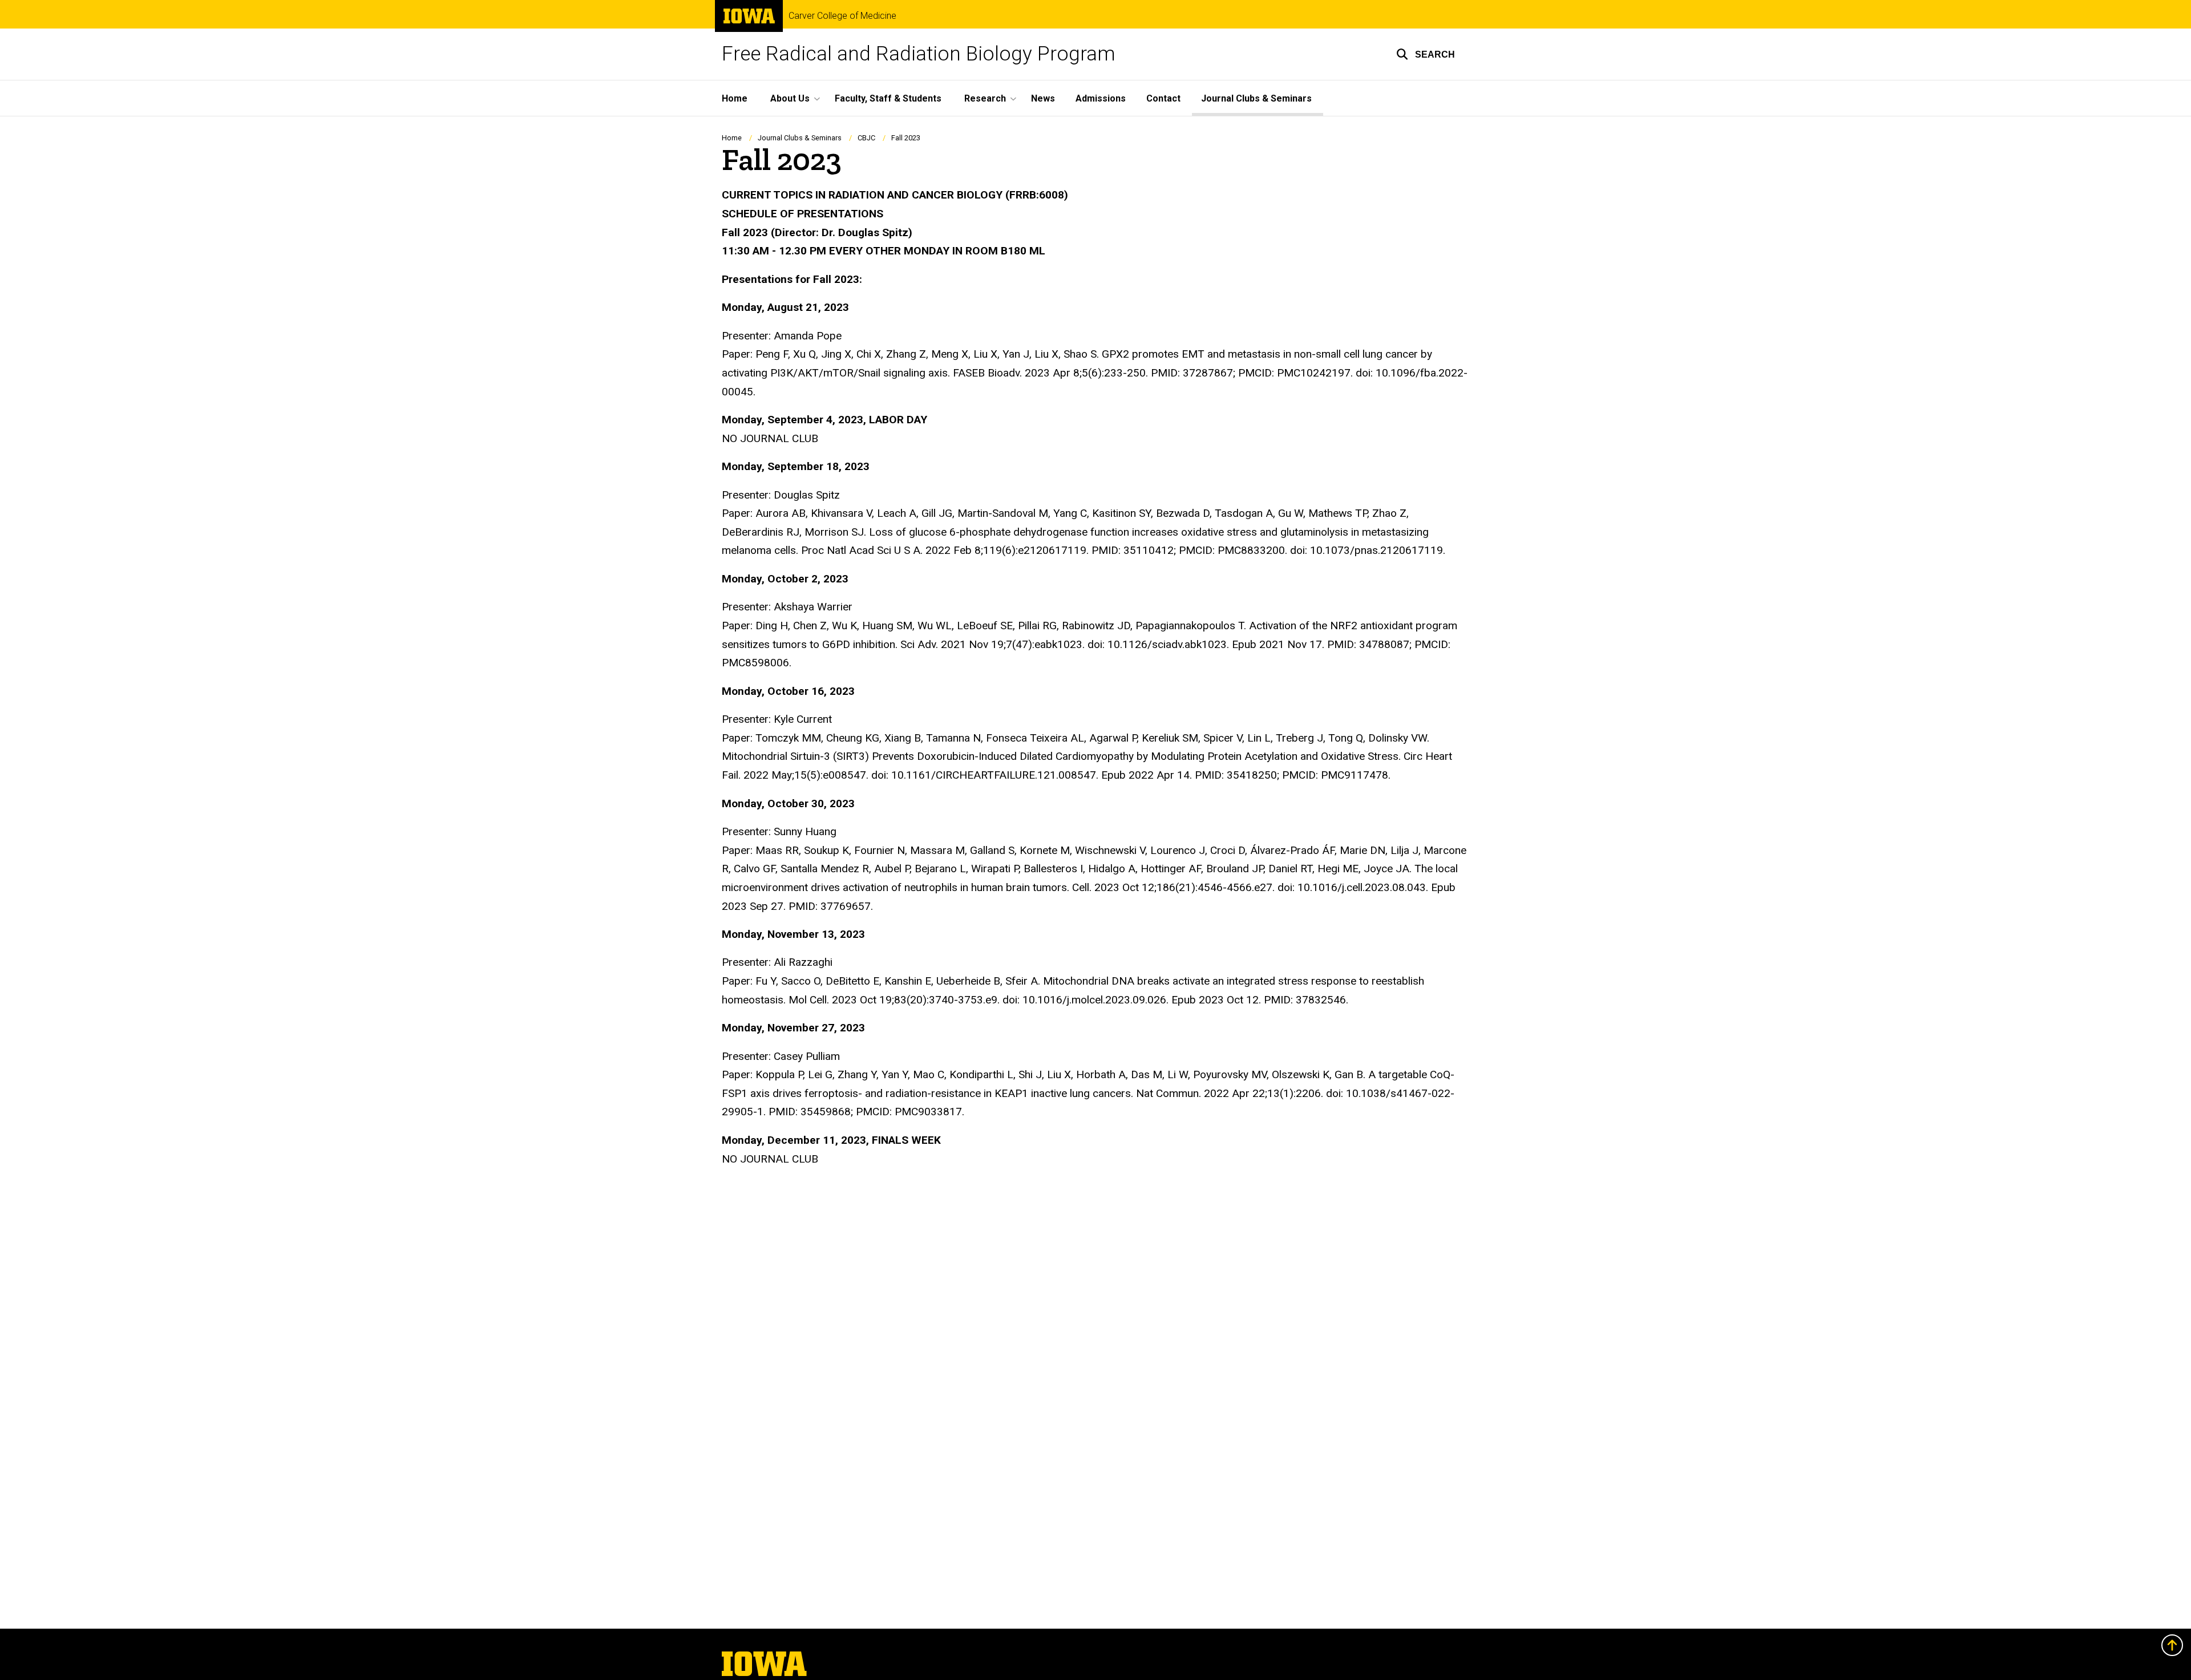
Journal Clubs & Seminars (1256, 98)
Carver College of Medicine (842, 16)
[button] (1426, 54)
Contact (1163, 98)
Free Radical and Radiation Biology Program (919, 54)
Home (735, 98)
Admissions (1101, 98)
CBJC (866, 138)
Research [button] (985, 98)
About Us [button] (790, 98)
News (1043, 98)
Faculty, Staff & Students (888, 98)
